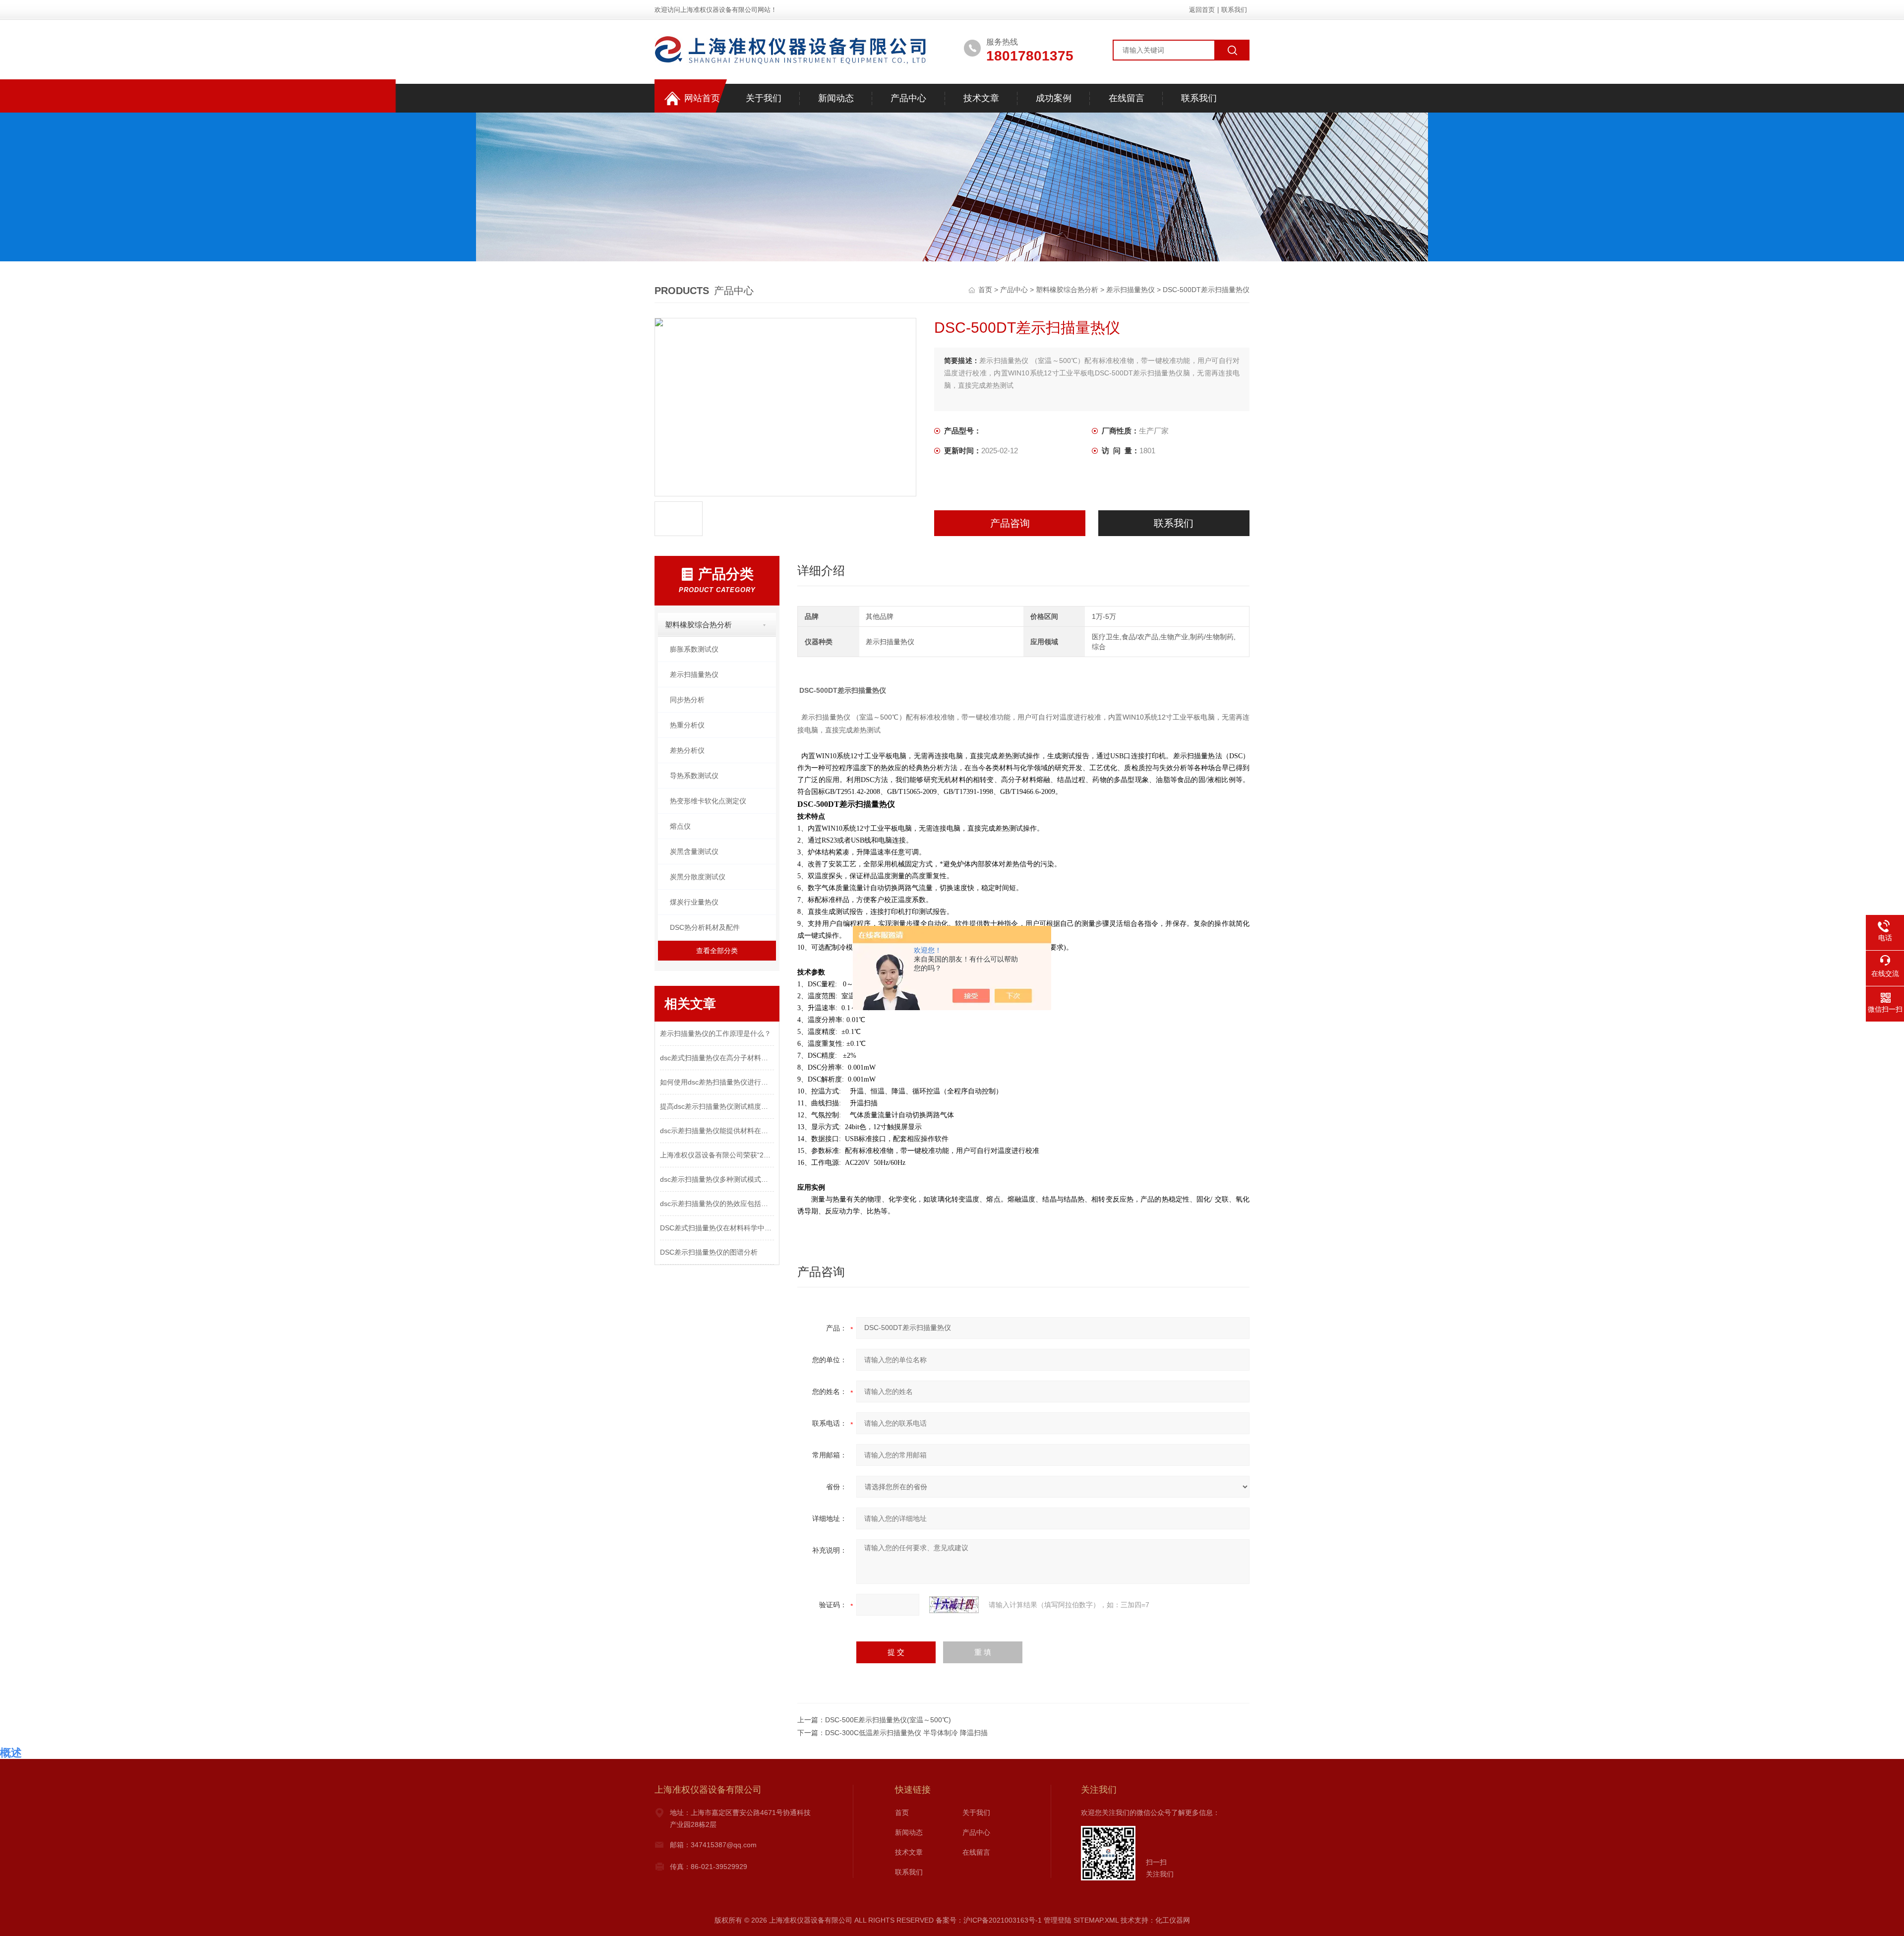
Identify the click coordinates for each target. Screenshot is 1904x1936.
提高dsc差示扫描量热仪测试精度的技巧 (717, 1106)
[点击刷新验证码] (954, 1605)
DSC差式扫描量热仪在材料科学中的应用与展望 (717, 1228)
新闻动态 (836, 98)
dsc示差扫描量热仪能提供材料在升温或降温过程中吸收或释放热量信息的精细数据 (717, 1131)
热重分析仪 (687, 725)
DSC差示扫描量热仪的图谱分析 (709, 1252)
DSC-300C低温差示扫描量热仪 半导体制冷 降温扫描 (906, 1733)
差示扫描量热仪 (1130, 290)
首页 (986, 290)
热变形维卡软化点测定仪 (708, 801)
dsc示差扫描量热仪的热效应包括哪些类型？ (717, 1204)
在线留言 (1127, 98)
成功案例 (1054, 98)
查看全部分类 (717, 951)
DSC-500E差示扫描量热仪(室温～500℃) (888, 1720)
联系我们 (1234, 10)
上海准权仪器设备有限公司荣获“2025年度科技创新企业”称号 (717, 1155)
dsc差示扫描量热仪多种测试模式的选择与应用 (717, 1179)
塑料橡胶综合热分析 (1067, 290)
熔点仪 (680, 826)
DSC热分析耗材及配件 (705, 927)
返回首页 (1202, 10)
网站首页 (702, 98)
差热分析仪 (687, 750)
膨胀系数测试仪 (694, 649)
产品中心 (908, 98)
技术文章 (981, 98)
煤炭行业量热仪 (694, 902)
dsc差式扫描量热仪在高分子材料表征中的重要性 (717, 1058)
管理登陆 (1058, 1920)
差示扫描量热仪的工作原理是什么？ (715, 1033)
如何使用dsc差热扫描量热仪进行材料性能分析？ (717, 1082)
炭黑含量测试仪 (694, 851)
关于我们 (764, 98)
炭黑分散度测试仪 (698, 877)
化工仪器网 (1173, 1920)
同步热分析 (687, 700)
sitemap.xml (1096, 1920)
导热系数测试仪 (694, 776)
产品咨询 (1010, 523)
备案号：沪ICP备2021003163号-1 (989, 1920)
